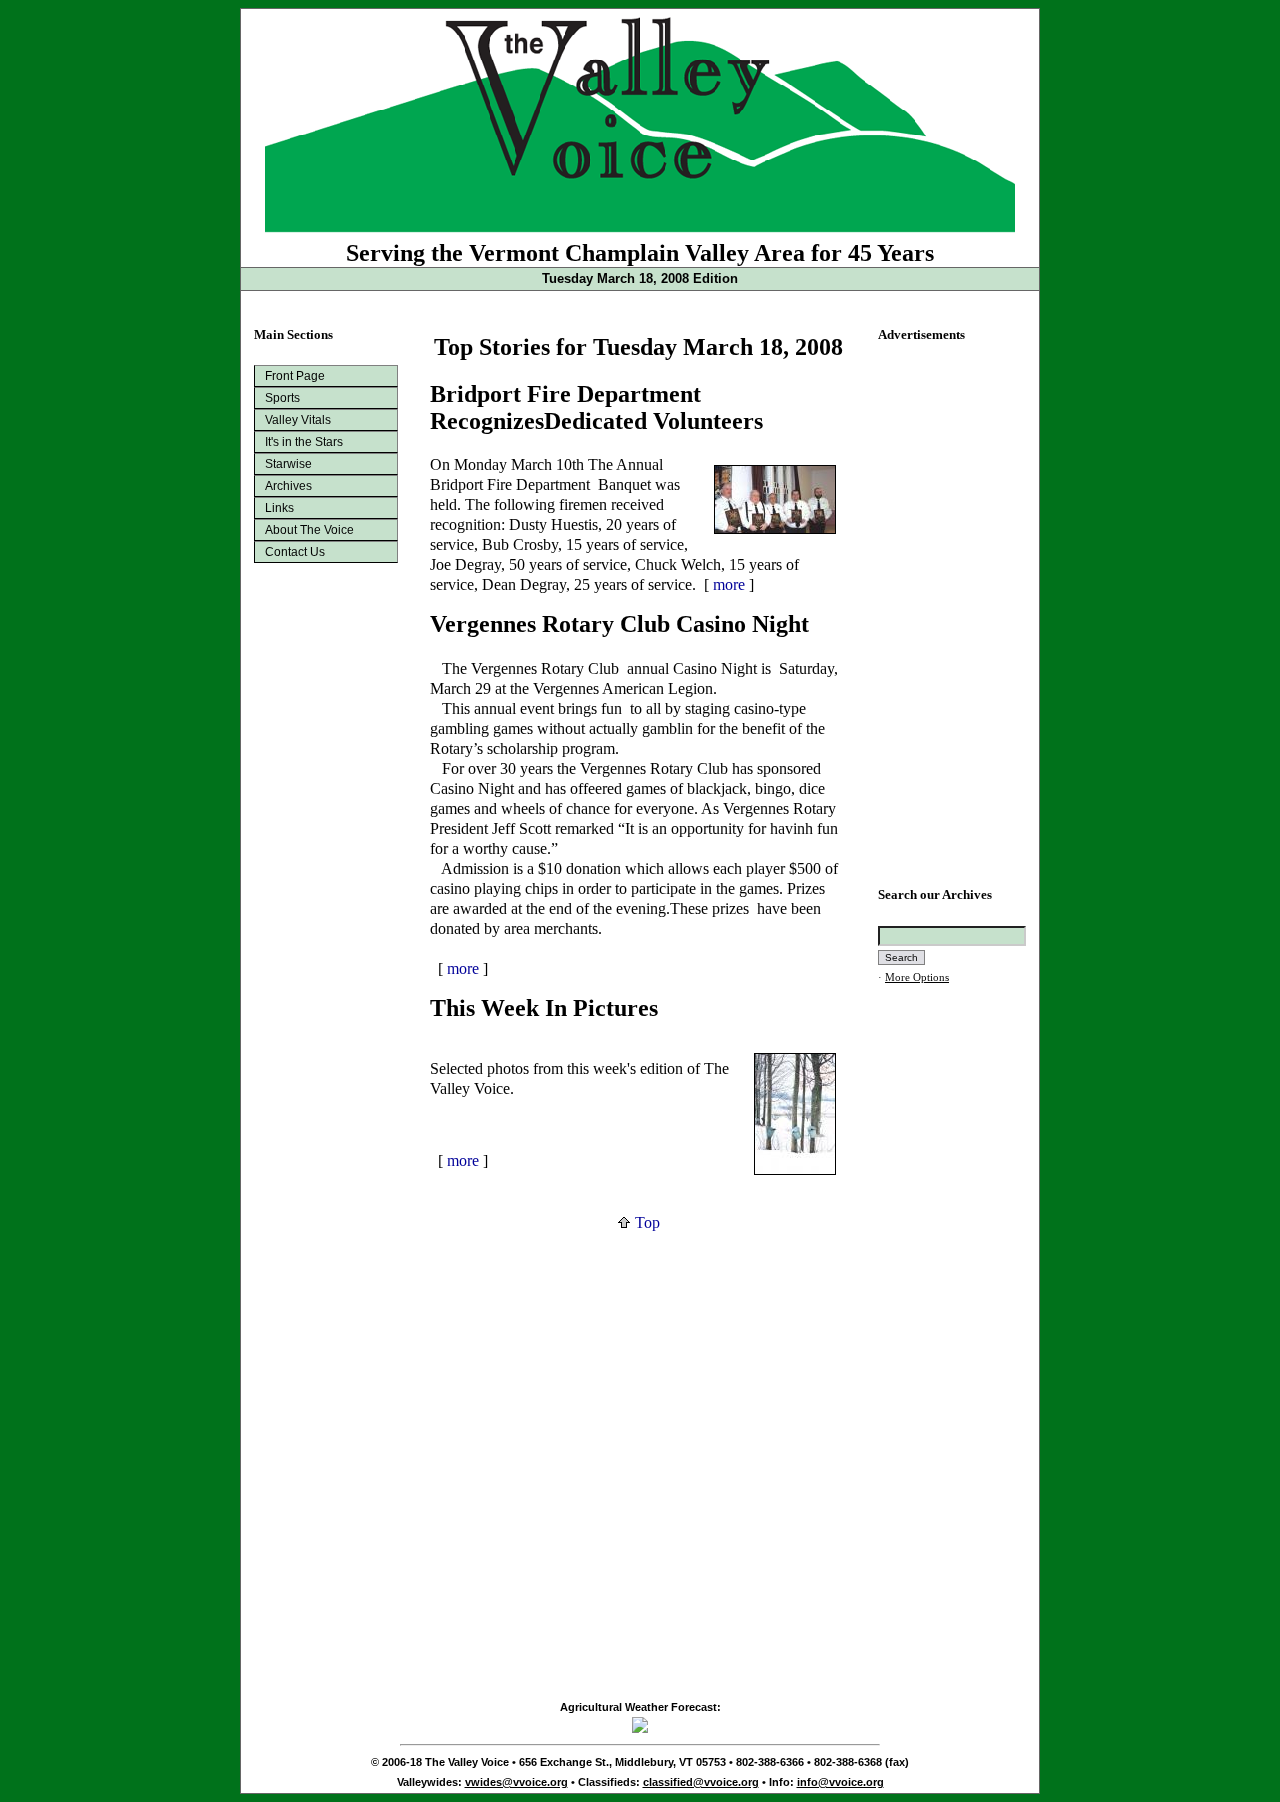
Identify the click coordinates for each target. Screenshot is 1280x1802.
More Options (917, 977)
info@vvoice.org (840, 1782)
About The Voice (309, 530)
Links (279, 508)
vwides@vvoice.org (516, 1782)
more (729, 584)
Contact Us (295, 552)
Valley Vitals (298, 420)
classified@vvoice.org (701, 1782)
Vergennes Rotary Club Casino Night (619, 624)
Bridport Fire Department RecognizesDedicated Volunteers (596, 407)
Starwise (288, 464)
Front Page (295, 376)
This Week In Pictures (544, 1008)
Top (645, 1222)
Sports (282, 398)
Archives (288, 486)
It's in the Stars (304, 442)
